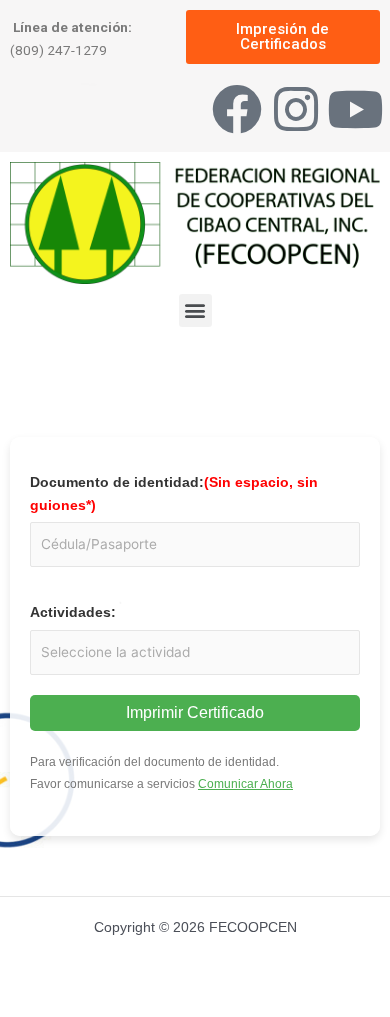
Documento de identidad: (174, 494)
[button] (195, 310)
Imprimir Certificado (195, 712)
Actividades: (73, 612)
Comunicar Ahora (245, 784)
